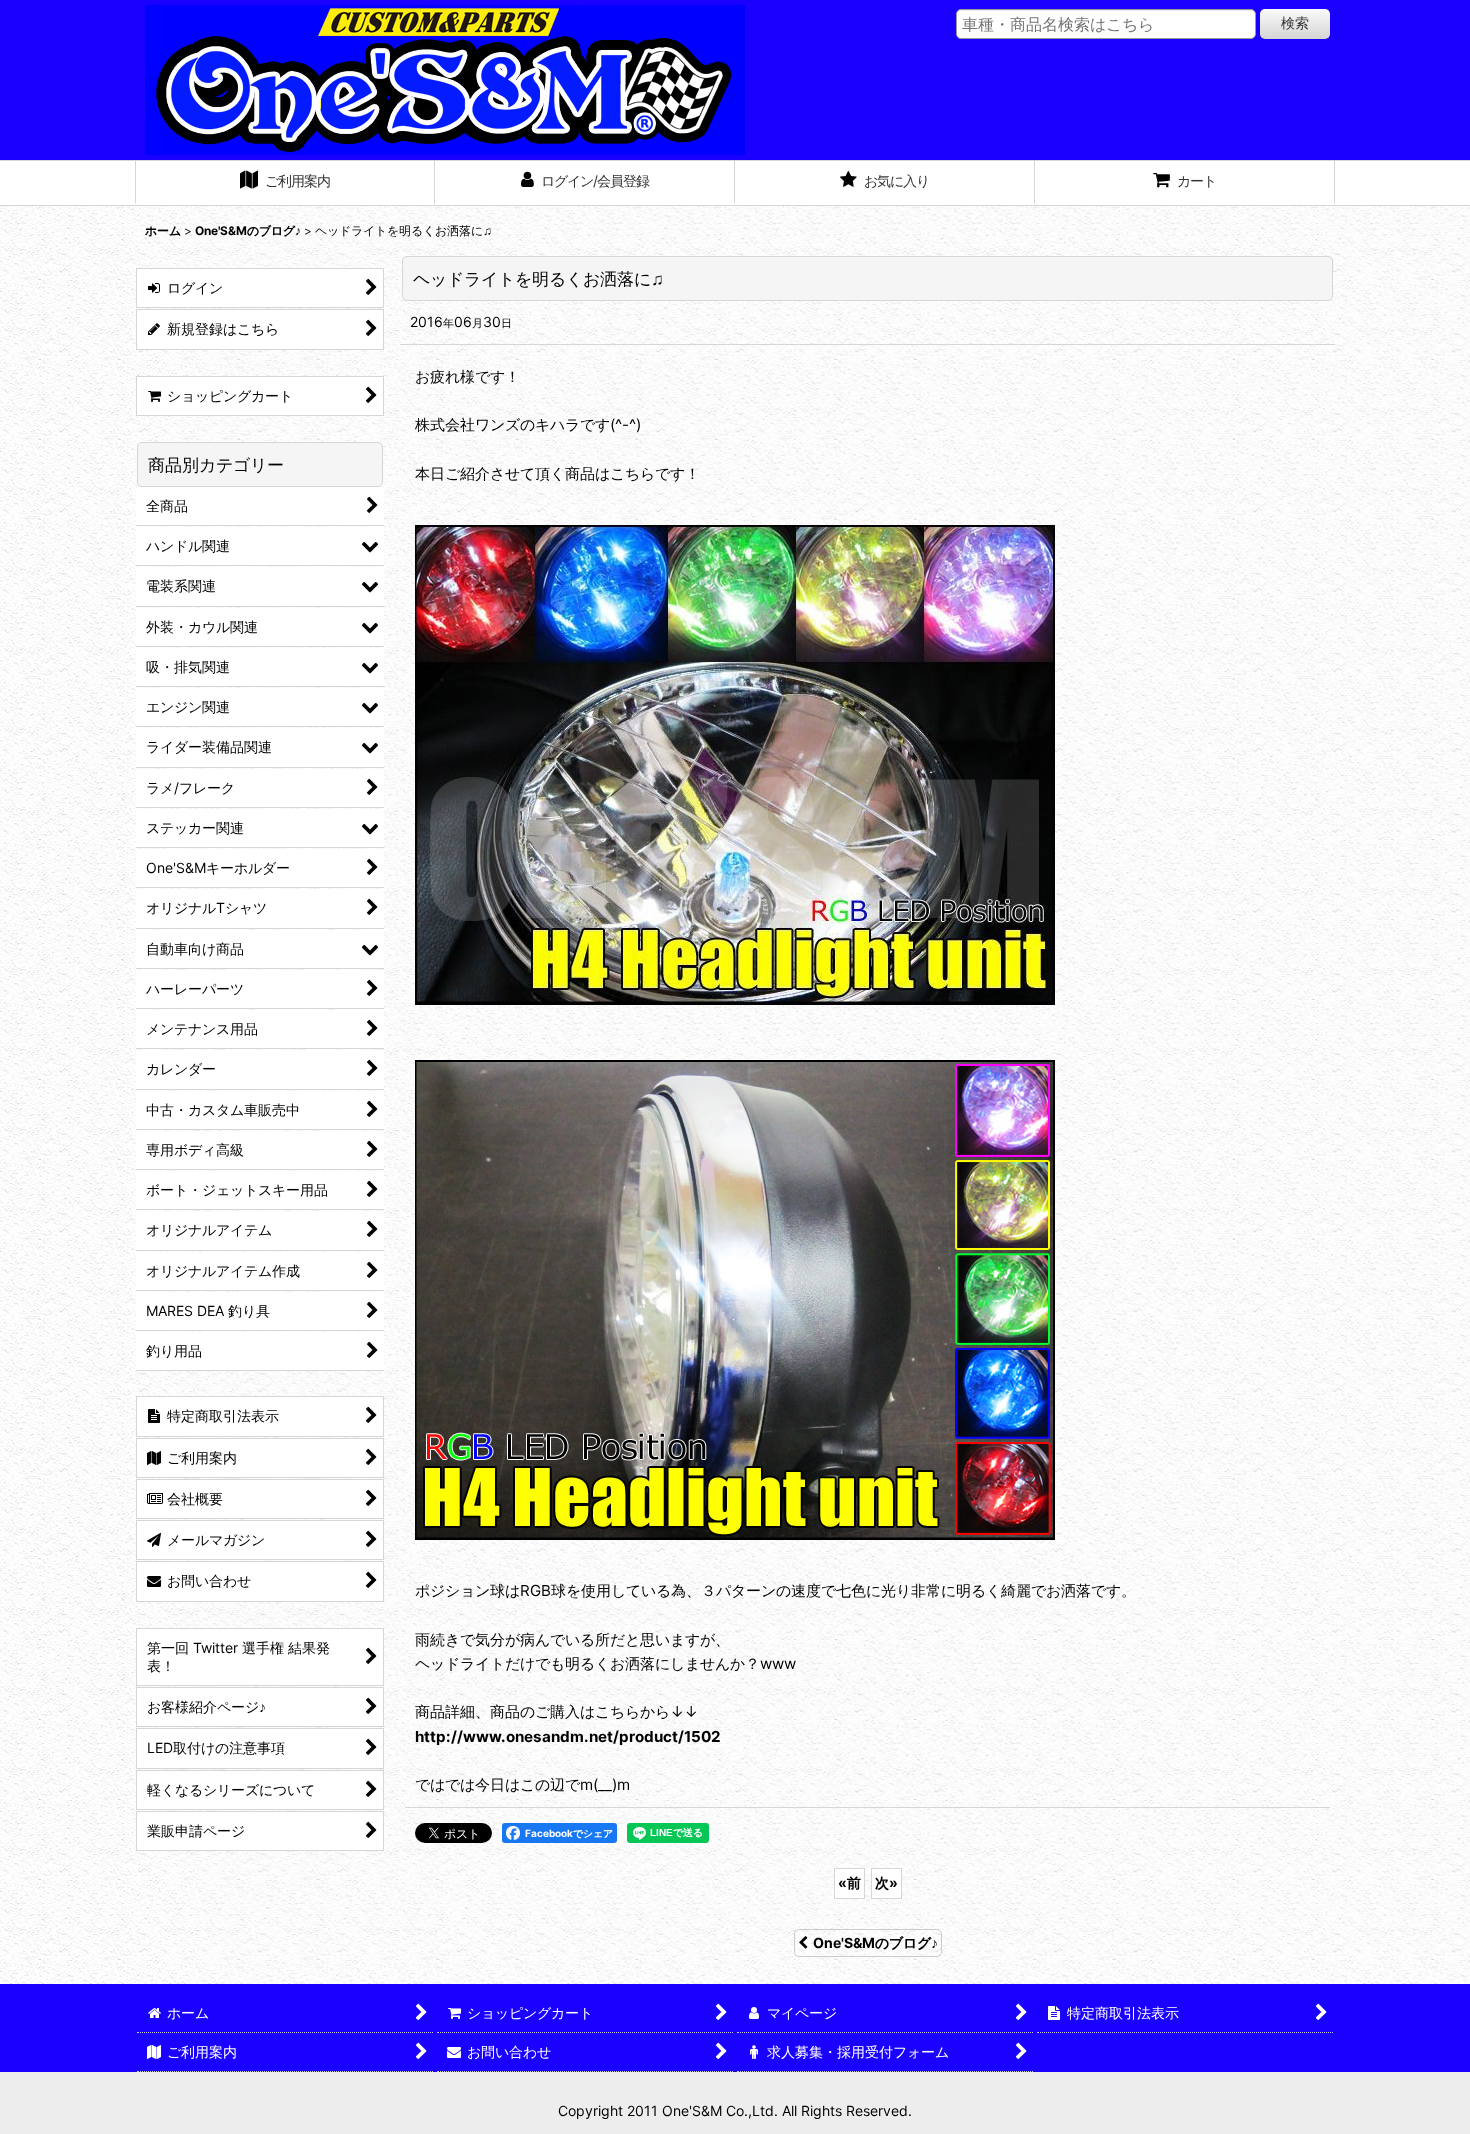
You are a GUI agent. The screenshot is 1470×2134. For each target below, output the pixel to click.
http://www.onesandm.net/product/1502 (568, 1736)
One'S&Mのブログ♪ (875, 1942)
